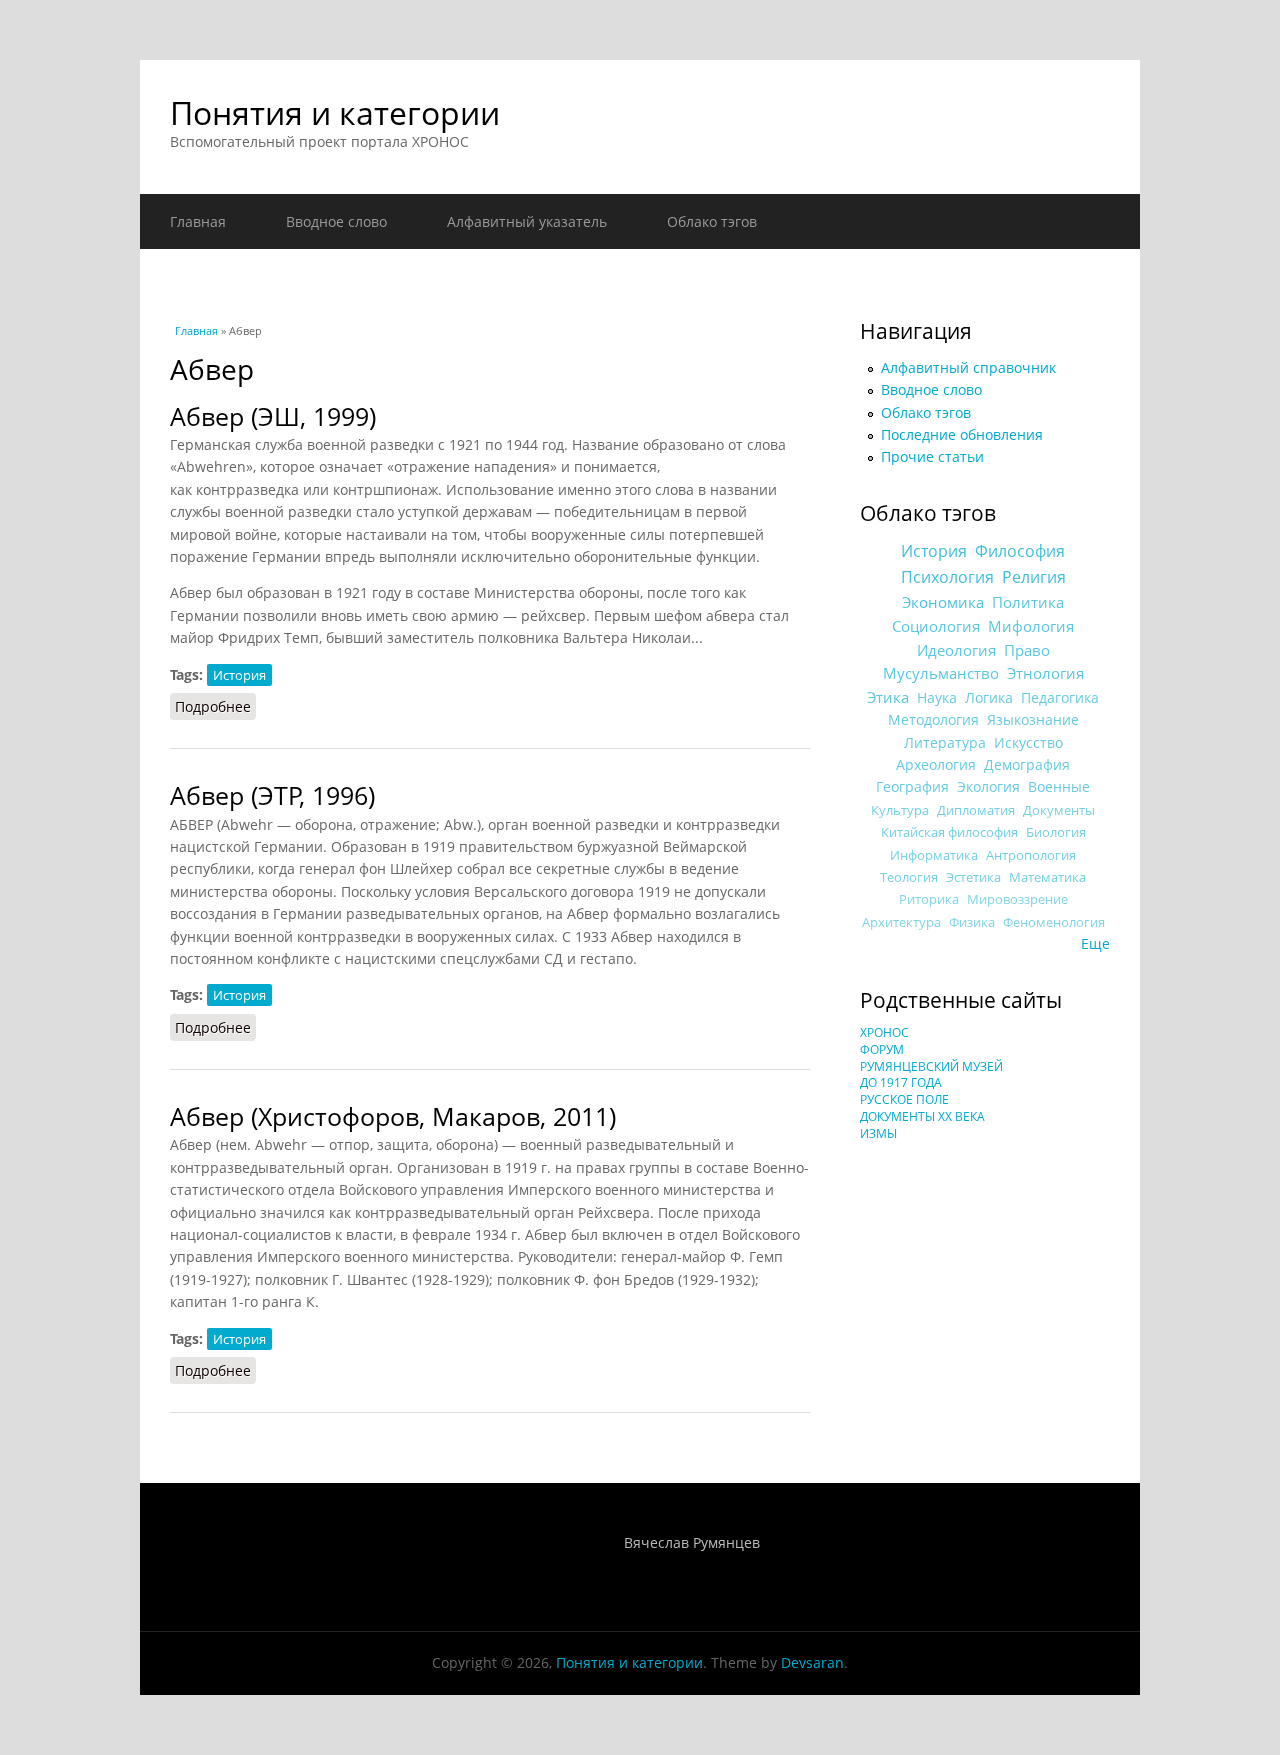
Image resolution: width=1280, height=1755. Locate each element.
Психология (947, 577)
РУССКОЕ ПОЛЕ (904, 1099)
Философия (1020, 551)
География (912, 786)
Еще (1095, 943)
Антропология (1031, 855)
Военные (1059, 786)
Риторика (929, 899)
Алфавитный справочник (968, 367)
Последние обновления (962, 434)
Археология (936, 764)
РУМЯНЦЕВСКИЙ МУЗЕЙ (931, 1066)
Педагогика (1060, 697)
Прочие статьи (932, 456)
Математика (1047, 877)
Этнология (1045, 673)
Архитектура (901, 922)
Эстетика (973, 877)
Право (1027, 650)
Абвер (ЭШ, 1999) (273, 416)
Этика (888, 697)
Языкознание (1033, 719)
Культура (900, 810)
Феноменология (1054, 922)
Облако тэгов (712, 221)
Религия (1034, 577)
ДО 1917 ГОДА (901, 1082)
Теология (909, 877)
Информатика (934, 855)
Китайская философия (949, 832)
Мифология (1031, 626)
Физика (972, 922)
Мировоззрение (1017, 899)
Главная (198, 221)
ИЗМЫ (878, 1133)
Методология (933, 719)
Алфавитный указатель (527, 221)
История (239, 675)
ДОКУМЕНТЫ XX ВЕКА (922, 1116)
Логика (989, 697)
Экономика (943, 602)
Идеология (956, 650)
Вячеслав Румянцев (692, 1542)
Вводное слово (336, 221)
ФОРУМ (882, 1049)
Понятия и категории (335, 112)
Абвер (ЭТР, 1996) (272, 795)
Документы (1059, 810)
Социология (936, 626)
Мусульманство (941, 673)
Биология (1056, 832)
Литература (945, 742)
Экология (988, 786)
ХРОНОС (884, 1032)
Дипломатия (976, 810)
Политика (1028, 602)
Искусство (1028, 742)
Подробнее (215, 706)
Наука (937, 697)
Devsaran (812, 1662)
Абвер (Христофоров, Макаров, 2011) (393, 1116)
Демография (1027, 764)
